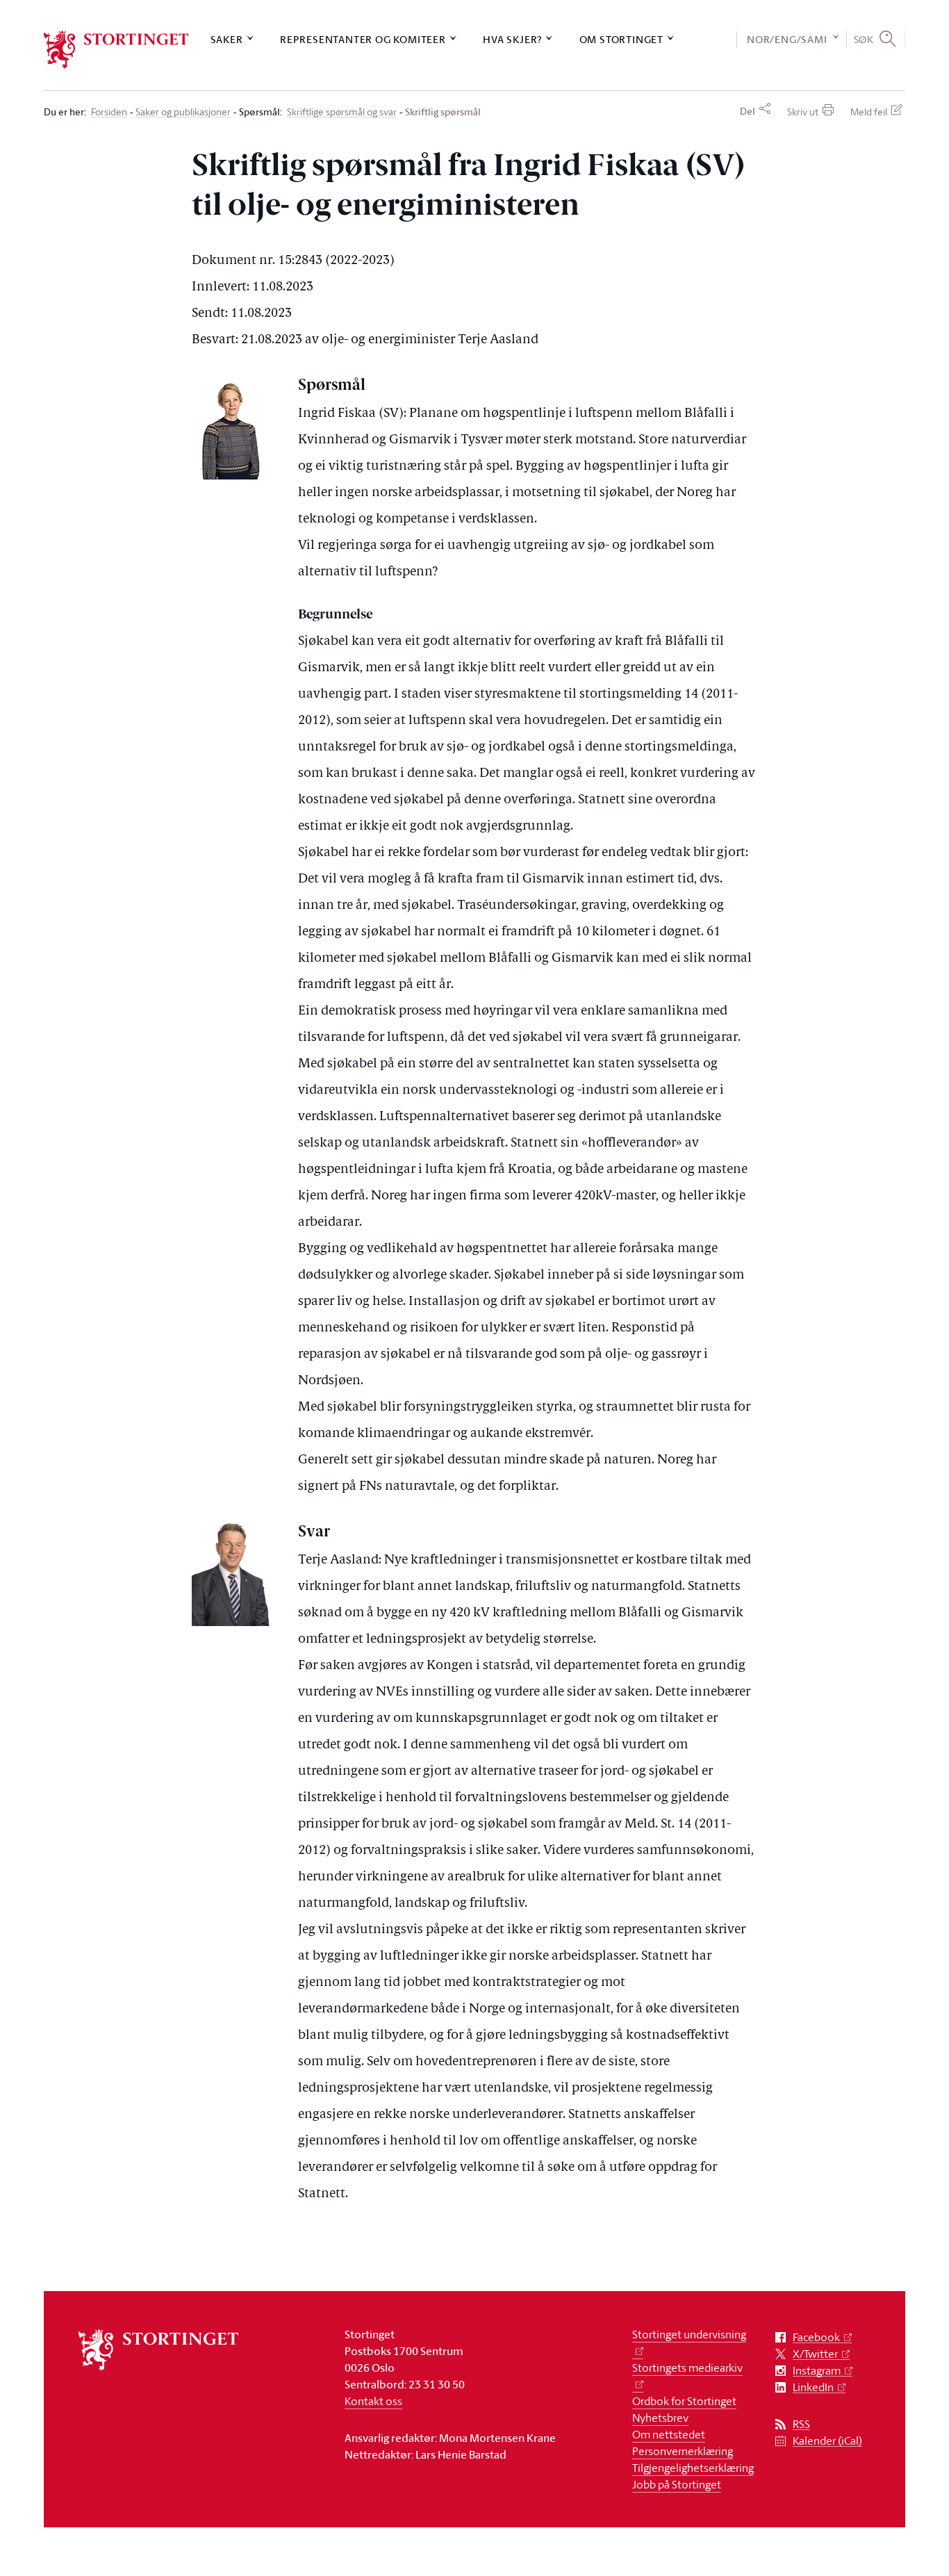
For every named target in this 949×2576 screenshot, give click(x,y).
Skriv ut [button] (803, 112)
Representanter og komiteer (363, 39)
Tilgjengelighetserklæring (693, 2468)
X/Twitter (815, 2354)
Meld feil (869, 112)
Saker (227, 39)
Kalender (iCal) (827, 2441)
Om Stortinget (621, 39)
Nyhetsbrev (660, 2418)
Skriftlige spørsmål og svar (342, 112)
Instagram (817, 2371)
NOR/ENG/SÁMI (787, 39)
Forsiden (109, 112)
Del (748, 111)
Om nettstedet (669, 2434)
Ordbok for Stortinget (684, 2401)
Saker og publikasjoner (183, 112)
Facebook (816, 2337)
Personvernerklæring (683, 2451)
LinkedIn (813, 2387)
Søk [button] (864, 39)
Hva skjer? (512, 39)
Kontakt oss (373, 2401)
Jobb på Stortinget (677, 2484)
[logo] (116, 50)
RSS (801, 2424)
